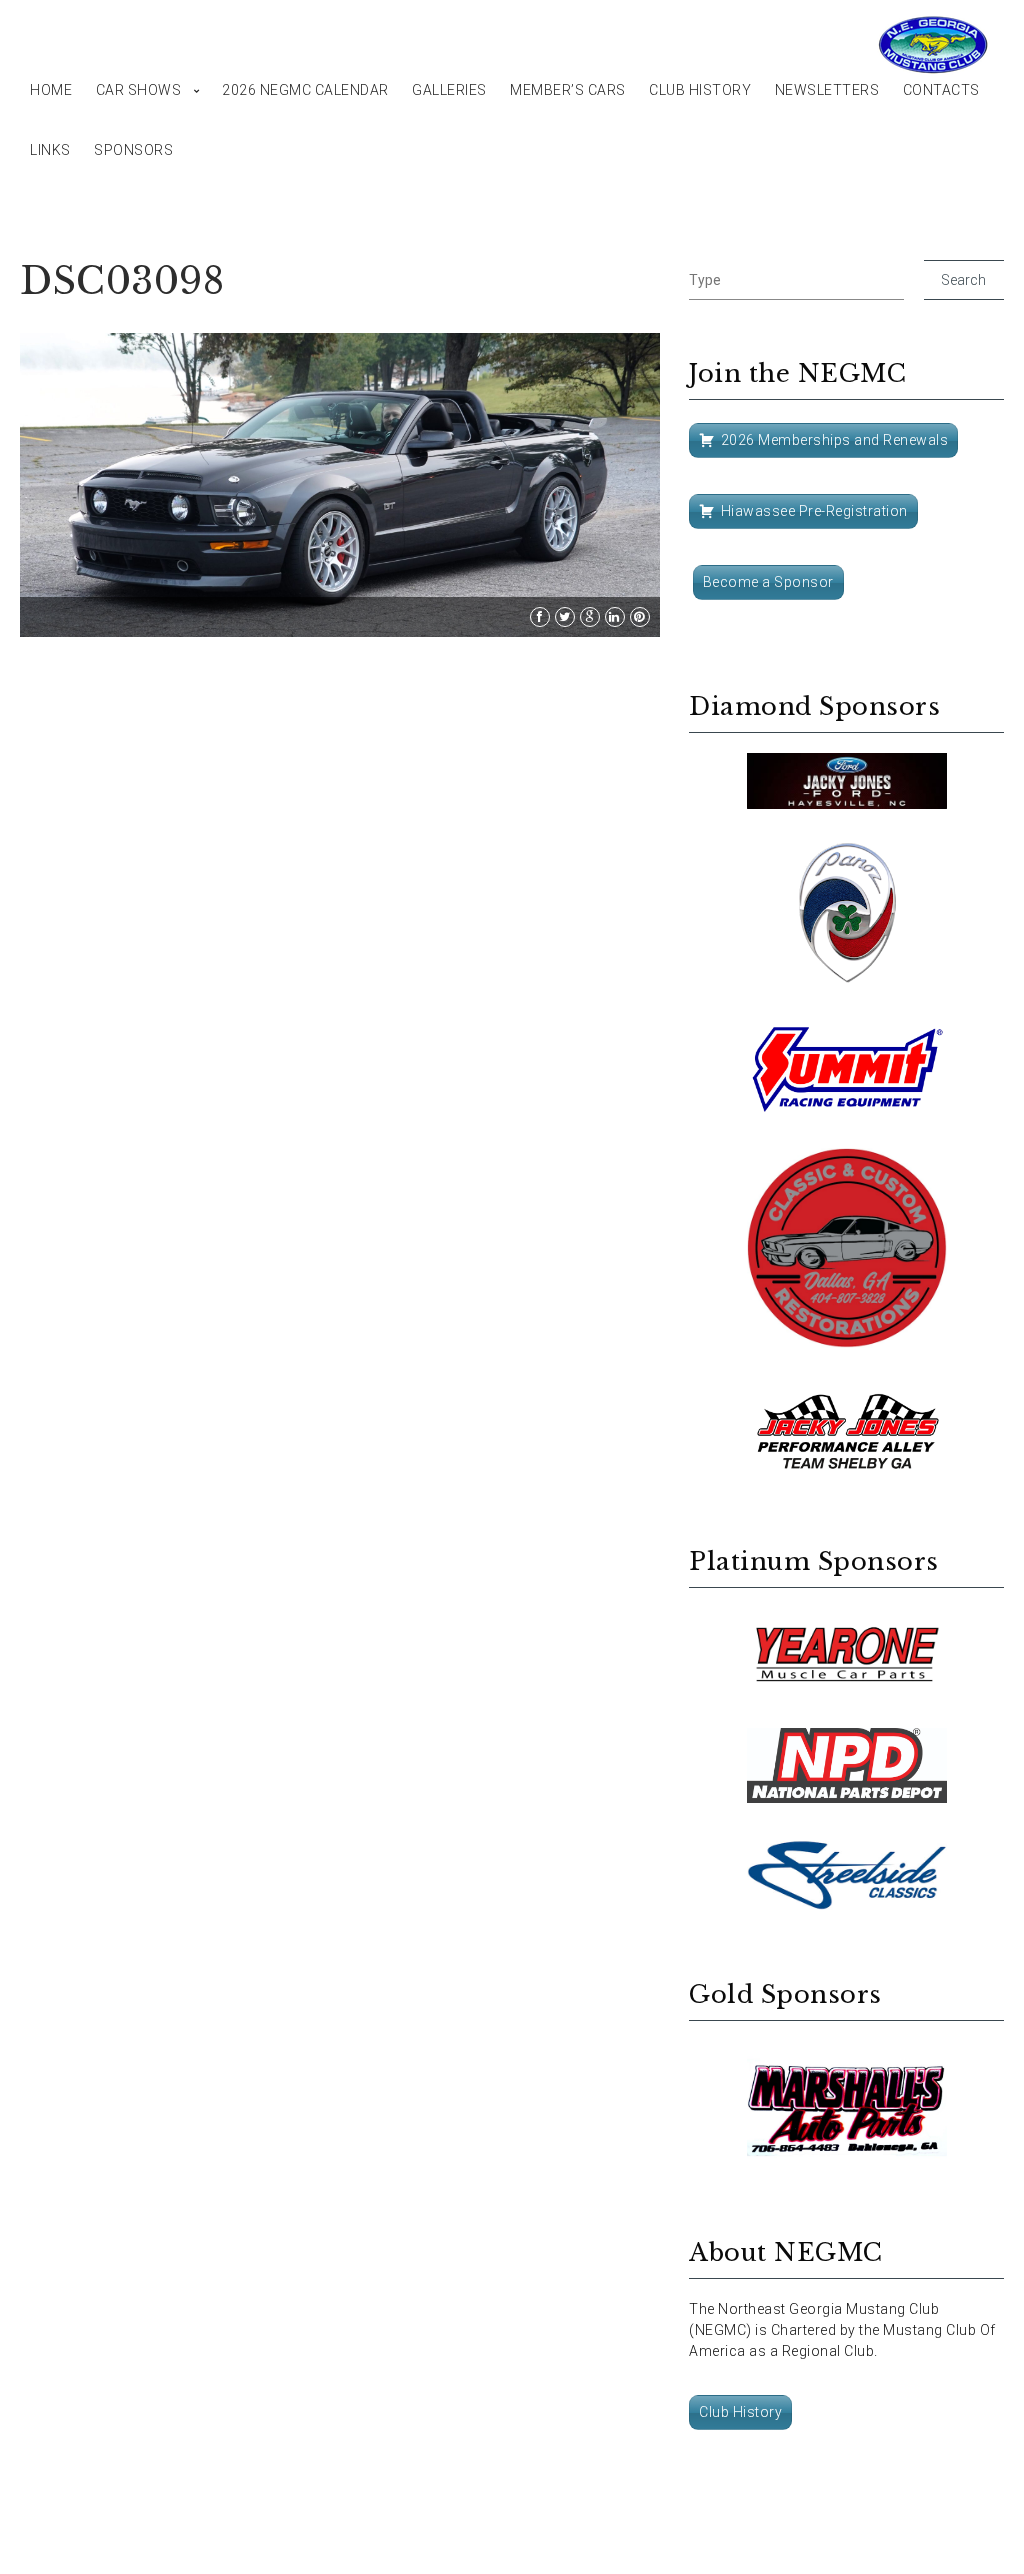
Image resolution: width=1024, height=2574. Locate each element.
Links (50, 150)
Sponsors (133, 150)
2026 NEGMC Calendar (305, 90)
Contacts (941, 90)
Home (51, 90)
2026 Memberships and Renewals (835, 440)
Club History (700, 90)
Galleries (449, 90)
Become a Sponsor (768, 582)
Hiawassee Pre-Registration (814, 511)
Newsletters (827, 90)
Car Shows (139, 90)
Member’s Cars (568, 90)
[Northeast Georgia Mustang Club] (934, 45)
